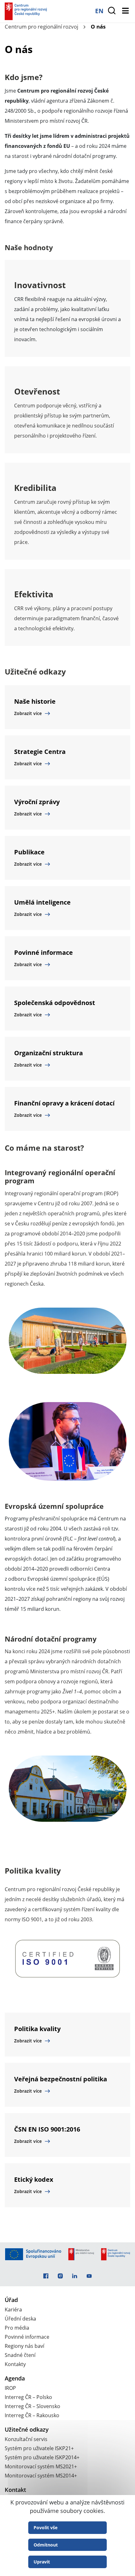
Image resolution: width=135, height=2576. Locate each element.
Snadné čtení (20, 2355)
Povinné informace (27, 2337)
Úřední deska (20, 2319)
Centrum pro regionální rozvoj (41, 27)
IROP (10, 2388)
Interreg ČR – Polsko (28, 2397)
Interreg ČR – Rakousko (32, 2415)
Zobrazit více (28, 713)
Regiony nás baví (24, 2346)
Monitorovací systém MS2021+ (41, 2466)
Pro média (17, 2328)
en (99, 11)
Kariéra (13, 2310)
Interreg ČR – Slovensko (32, 2406)
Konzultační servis (26, 2439)
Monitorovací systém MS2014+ (41, 2476)
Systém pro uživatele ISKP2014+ (42, 2457)
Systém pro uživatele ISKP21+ (39, 2448)
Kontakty (15, 2364)
